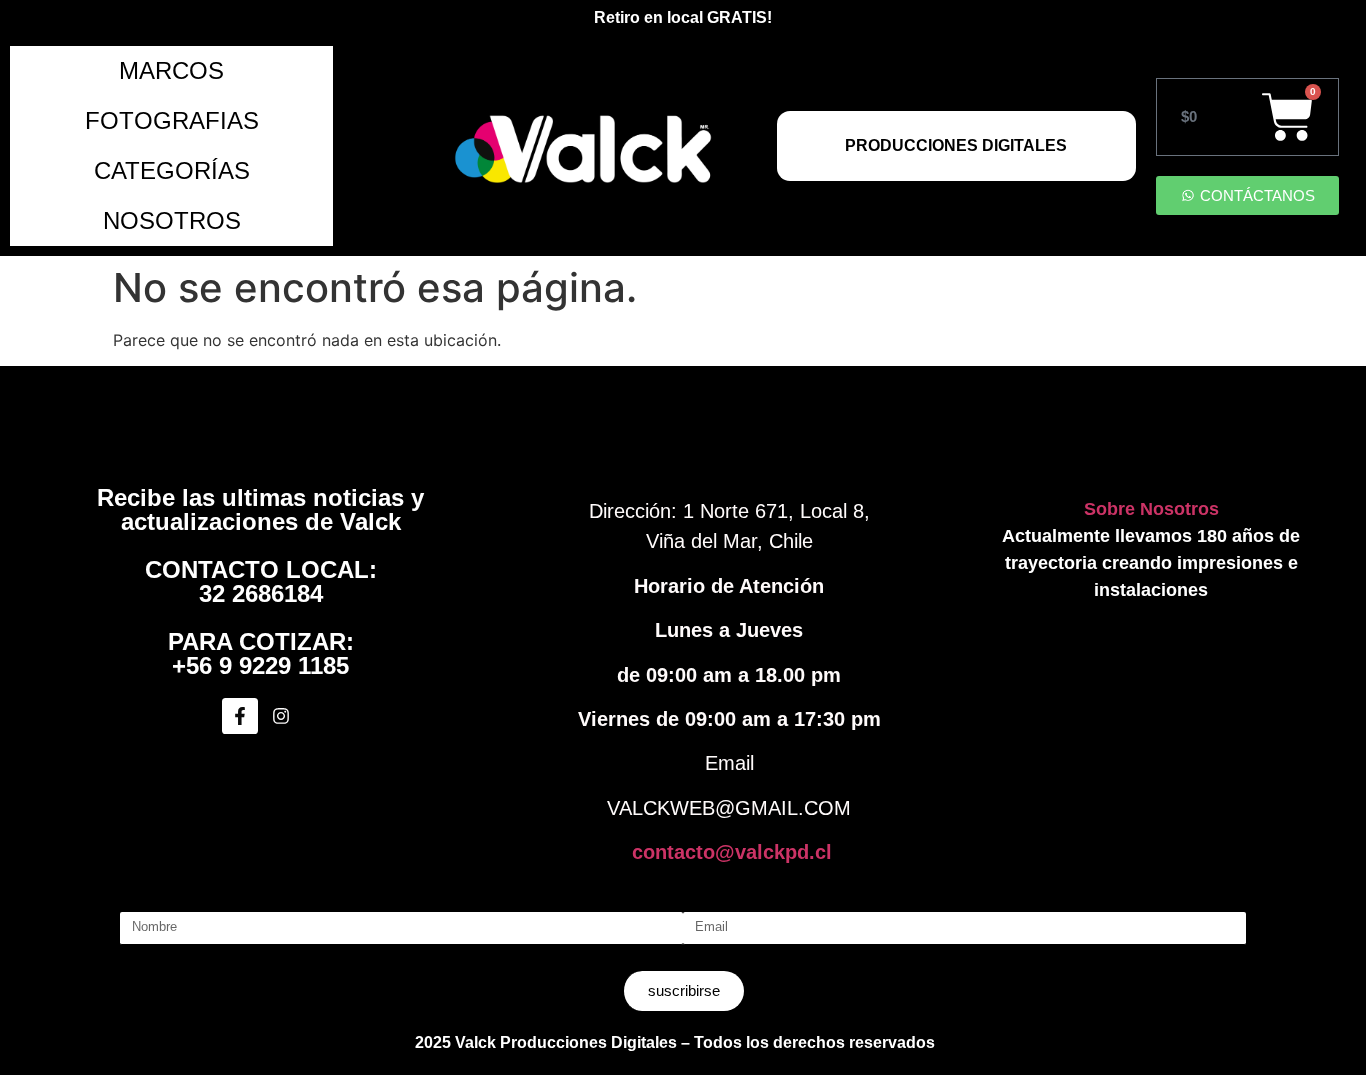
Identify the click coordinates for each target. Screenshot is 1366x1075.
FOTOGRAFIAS (172, 120)
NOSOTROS (172, 220)
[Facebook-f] (240, 716)
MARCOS (171, 70)
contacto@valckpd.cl (732, 852)
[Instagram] (281, 716)
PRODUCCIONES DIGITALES (956, 145)
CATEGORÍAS (172, 170)
